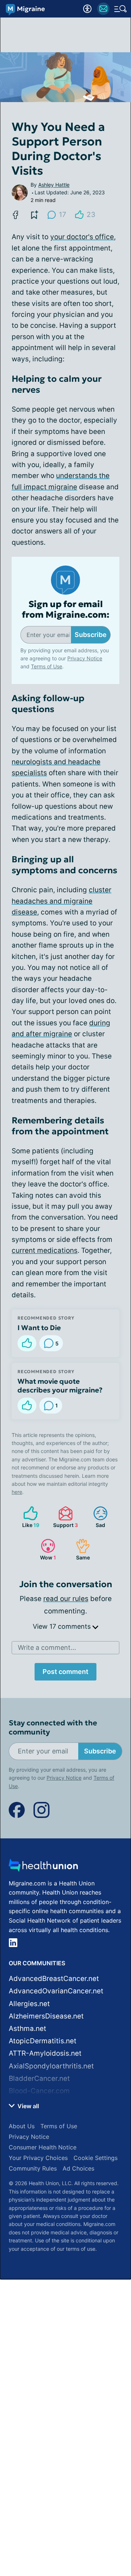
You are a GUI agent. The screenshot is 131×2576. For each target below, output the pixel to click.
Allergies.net (29, 2004)
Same (79, 1549)
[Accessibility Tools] (87, 9)
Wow (45, 1549)
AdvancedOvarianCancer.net (56, 1991)
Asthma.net (27, 2029)
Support (64, 1517)
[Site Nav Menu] (120, 9)
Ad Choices (78, 2168)
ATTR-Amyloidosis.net (45, 2053)
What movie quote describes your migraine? (60, 1386)
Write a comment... (47, 1648)
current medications (45, 1250)
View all (27, 2106)
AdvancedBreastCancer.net (54, 1979)
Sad (96, 1517)
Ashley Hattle (54, 185)
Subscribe (91, 635)
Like (28, 1517)
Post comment (65, 1672)
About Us (22, 2126)
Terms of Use (47, 666)
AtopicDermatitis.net (43, 2041)
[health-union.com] (43, 1867)
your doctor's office (82, 237)
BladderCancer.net (39, 2078)
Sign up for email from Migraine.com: (66, 610)
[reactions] (27, 1343)
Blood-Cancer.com (39, 2091)
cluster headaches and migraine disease (61, 901)
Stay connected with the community (53, 1728)
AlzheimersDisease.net (46, 2016)
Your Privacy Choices (38, 2158)
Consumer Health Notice (43, 2147)
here (17, 1492)
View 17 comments (63, 1626)
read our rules (66, 1599)
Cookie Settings (96, 2158)
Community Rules (33, 2168)
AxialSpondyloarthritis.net (51, 2066)
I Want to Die (39, 1328)
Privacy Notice (85, 658)
